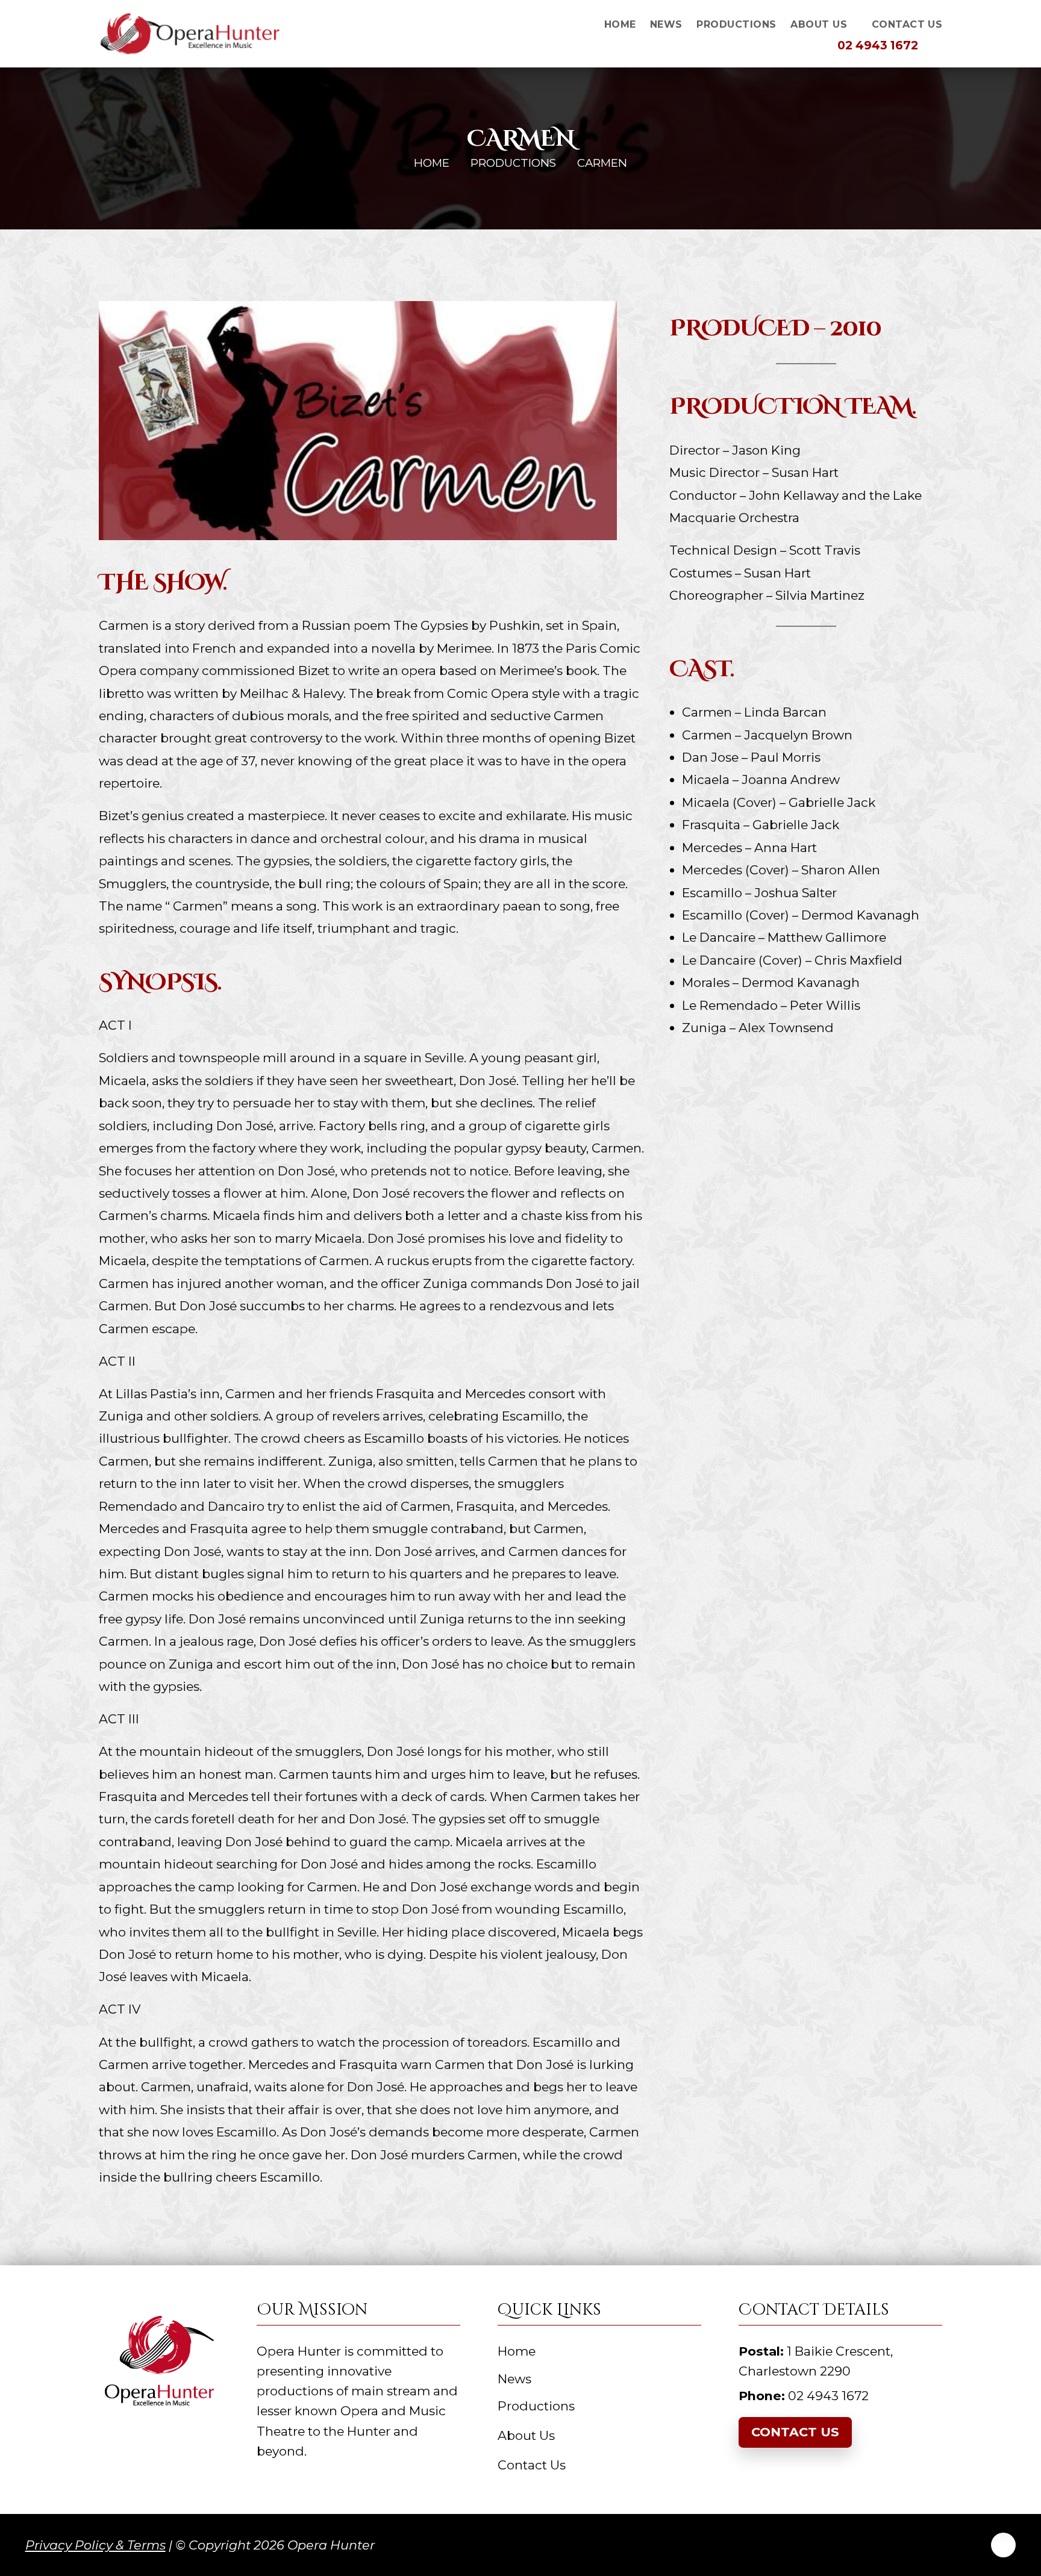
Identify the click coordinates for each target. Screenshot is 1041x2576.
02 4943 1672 (876, 45)
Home (432, 163)
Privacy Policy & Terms (95, 2545)
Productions (513, 163)
